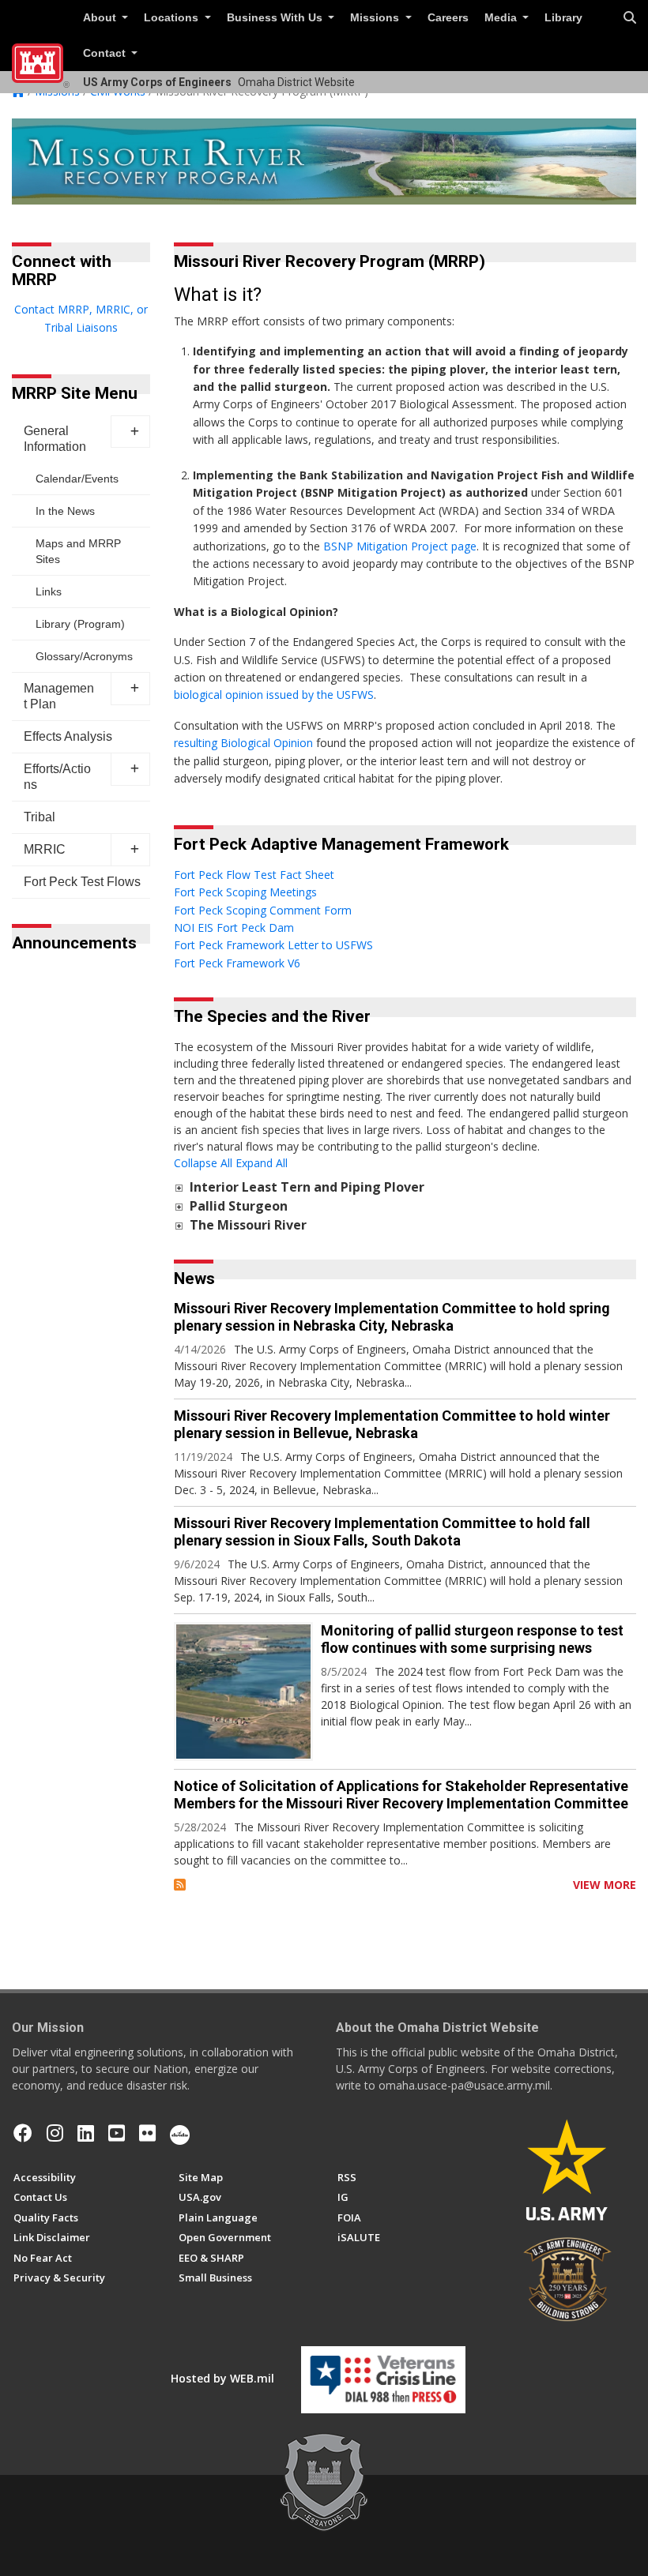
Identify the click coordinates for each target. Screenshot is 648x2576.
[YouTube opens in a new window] (117, 2133)
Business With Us (276, 18)
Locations (173, 18)
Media (502, 18)
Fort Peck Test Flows (82, 882)
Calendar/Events (77, 479)
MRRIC (45, 849)
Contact (106, 53)
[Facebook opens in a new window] (23, 2133)
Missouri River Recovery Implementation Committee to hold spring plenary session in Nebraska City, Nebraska (392, 1317)
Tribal (40, 817)
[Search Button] (630, 18)
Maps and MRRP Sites (78, 551)
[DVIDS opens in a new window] (180, 2133)
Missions (376, 18)
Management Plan (59, 696)
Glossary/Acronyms (84, 656)
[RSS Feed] (180, 1885)
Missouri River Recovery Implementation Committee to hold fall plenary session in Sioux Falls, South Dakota (382, 1532)
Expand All (262, 1163)
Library (563, 18)
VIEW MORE (605, 1885)
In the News (65, 511)
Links (49, 591)
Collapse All (203, 1163)
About (101, 18)
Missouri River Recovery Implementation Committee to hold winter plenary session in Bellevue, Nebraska (392, 1424)
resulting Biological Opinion (243, 743)
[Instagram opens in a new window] (55, 2133)
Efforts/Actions (57, 777)
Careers (448, 18)
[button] (130, 432)
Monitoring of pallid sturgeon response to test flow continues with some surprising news (472, 1639)
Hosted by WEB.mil (222, 2378)
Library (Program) (80, 624)
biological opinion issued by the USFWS (274, 695)
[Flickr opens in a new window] (147, 2133)
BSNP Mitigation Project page (400, 546)
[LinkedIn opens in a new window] (86, 2133)
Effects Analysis (68, 736)
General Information (55, 439)
